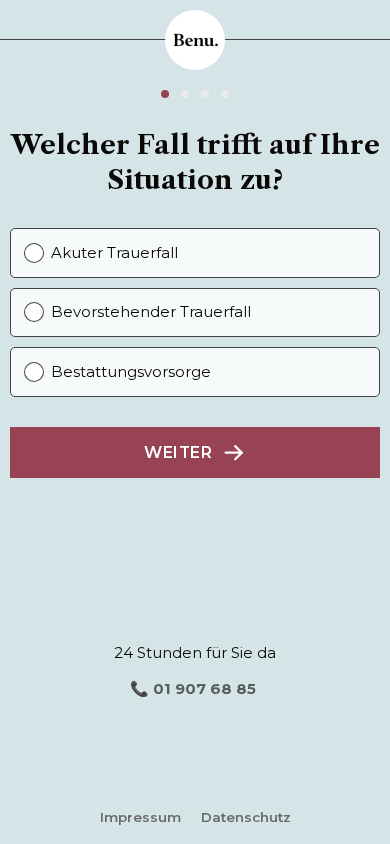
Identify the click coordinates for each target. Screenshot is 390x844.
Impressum (140, 817)
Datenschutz (246, 817)
